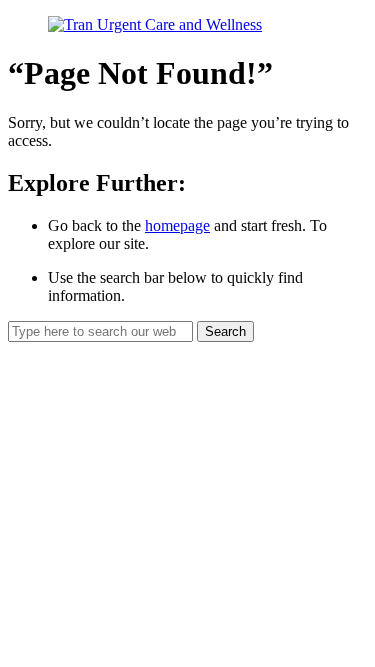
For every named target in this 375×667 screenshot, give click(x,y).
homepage (177, 225)
